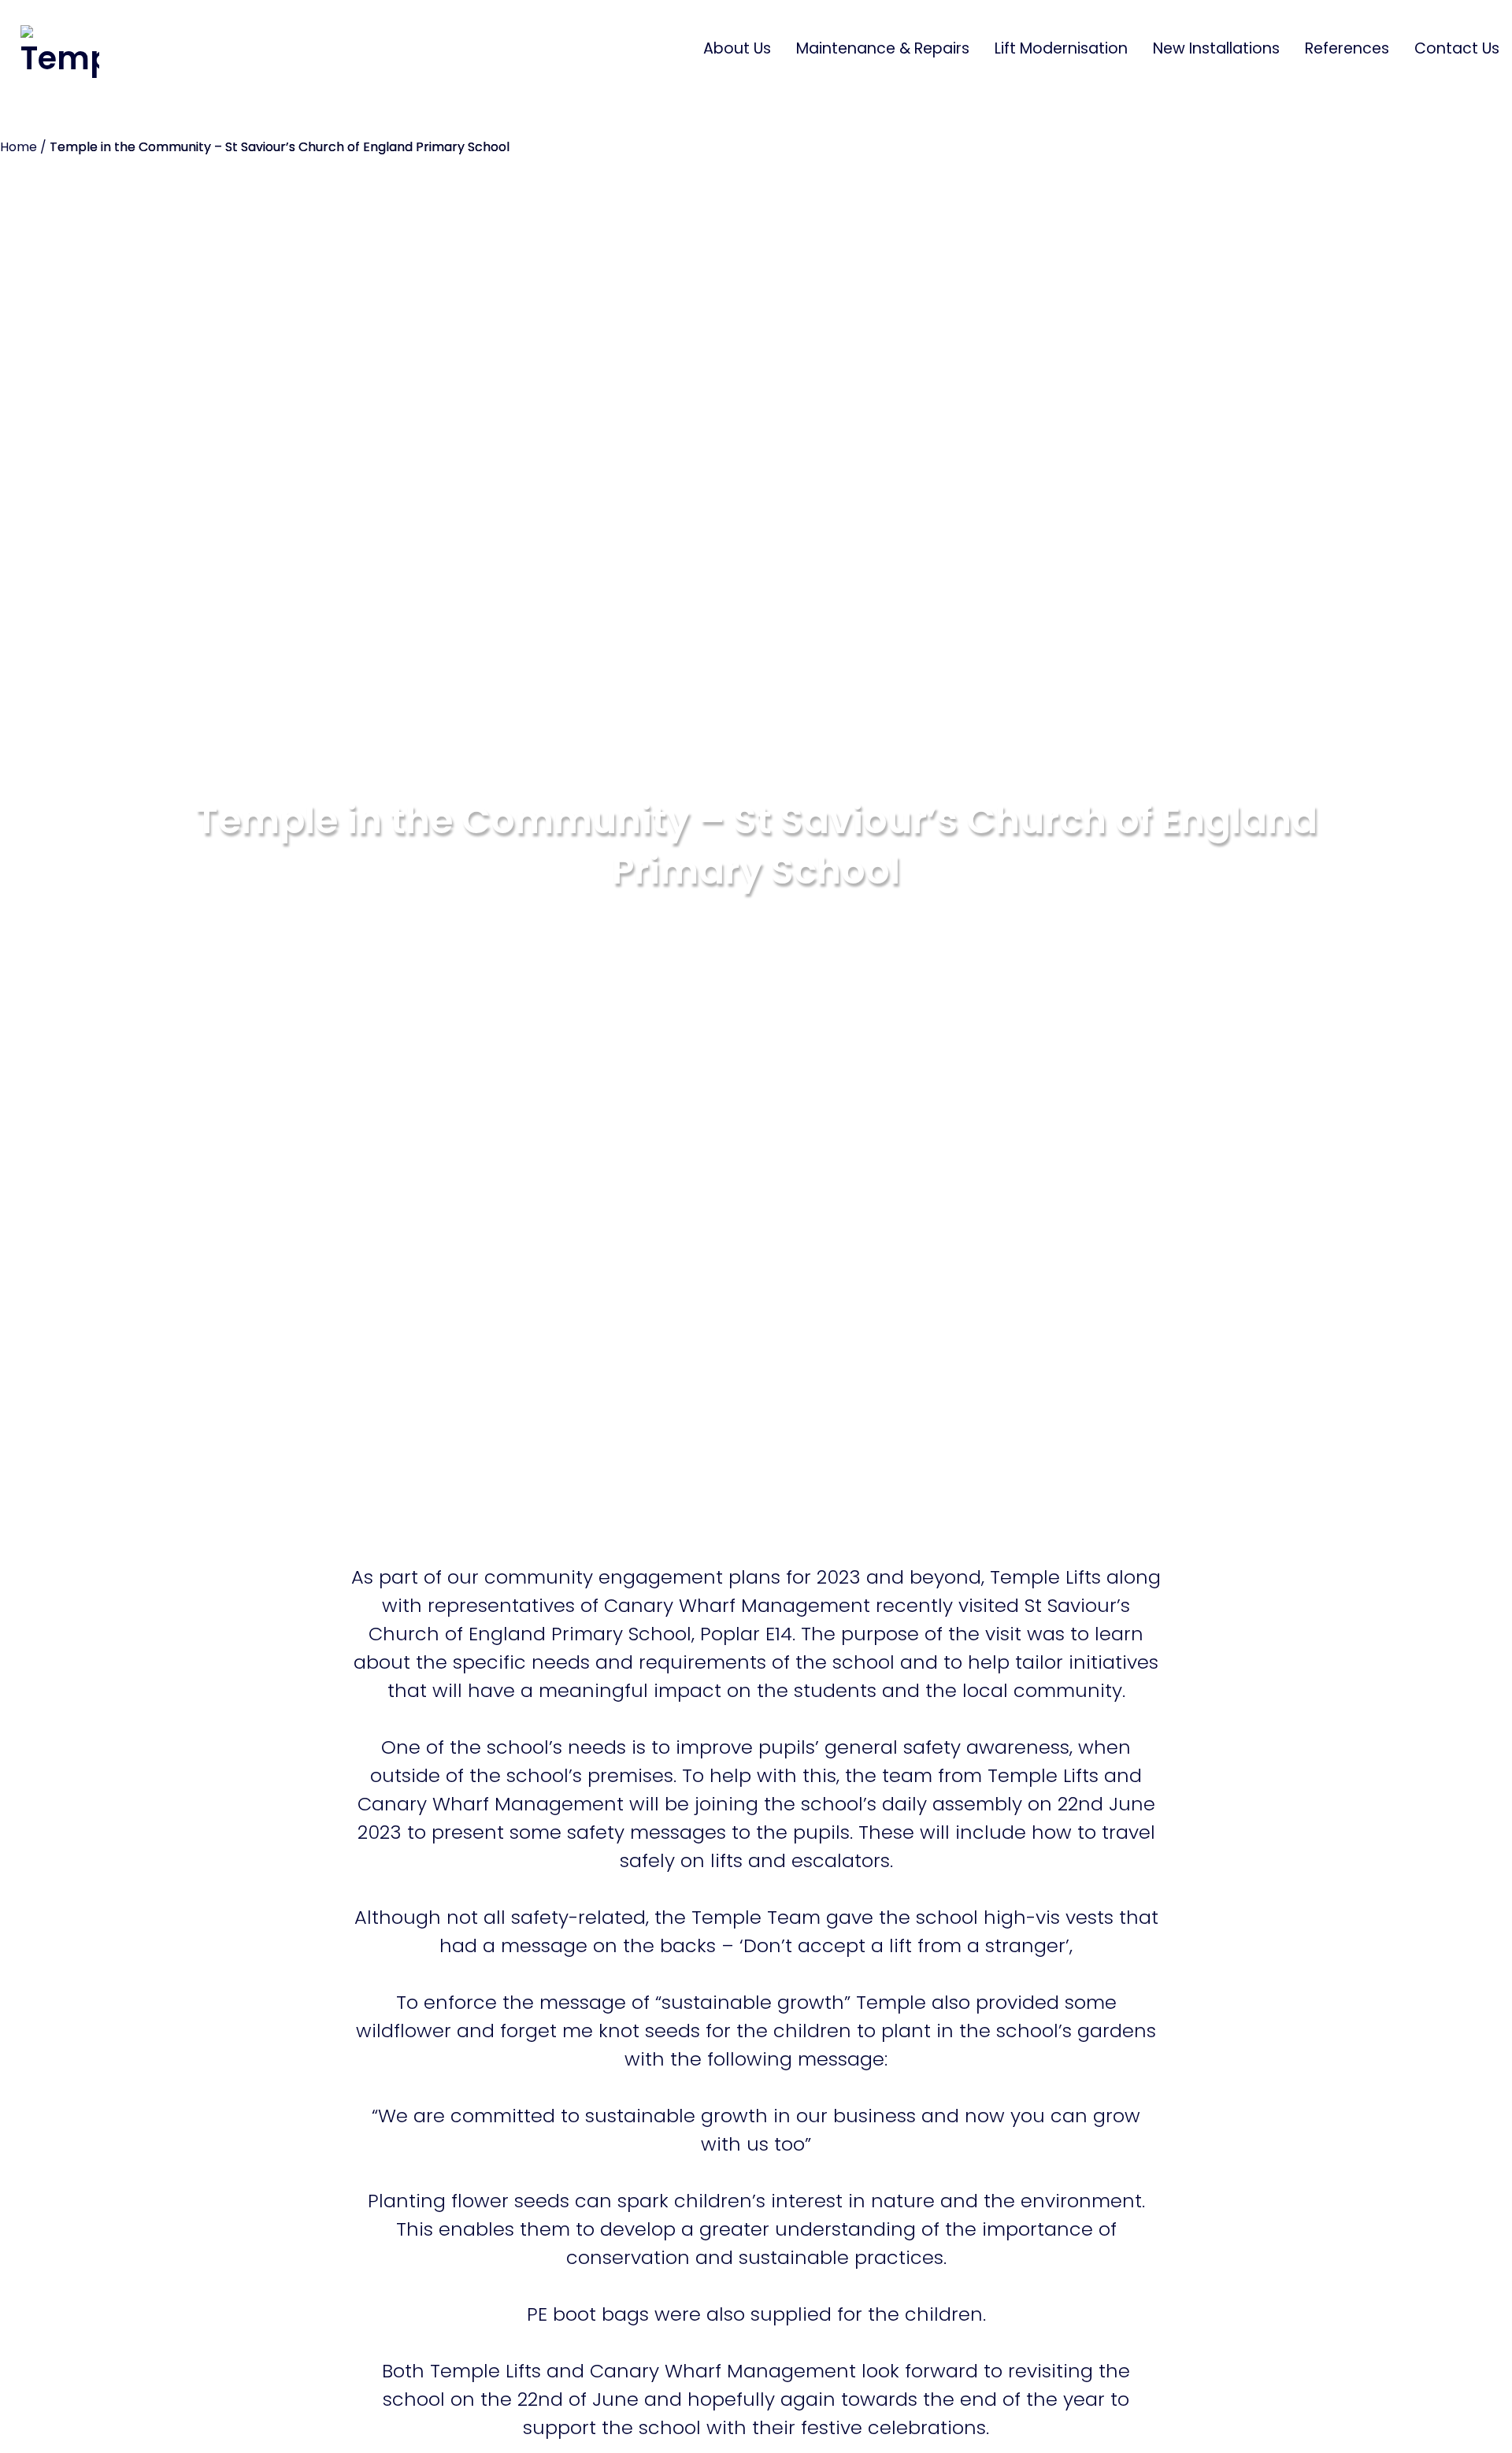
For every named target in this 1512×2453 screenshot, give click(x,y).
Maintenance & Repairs (883, 48)
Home (19, 147)
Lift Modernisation (1061, 48)
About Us (737, 48)
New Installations (1216, 48)
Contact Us (1457, 48)
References (1347, 48)
